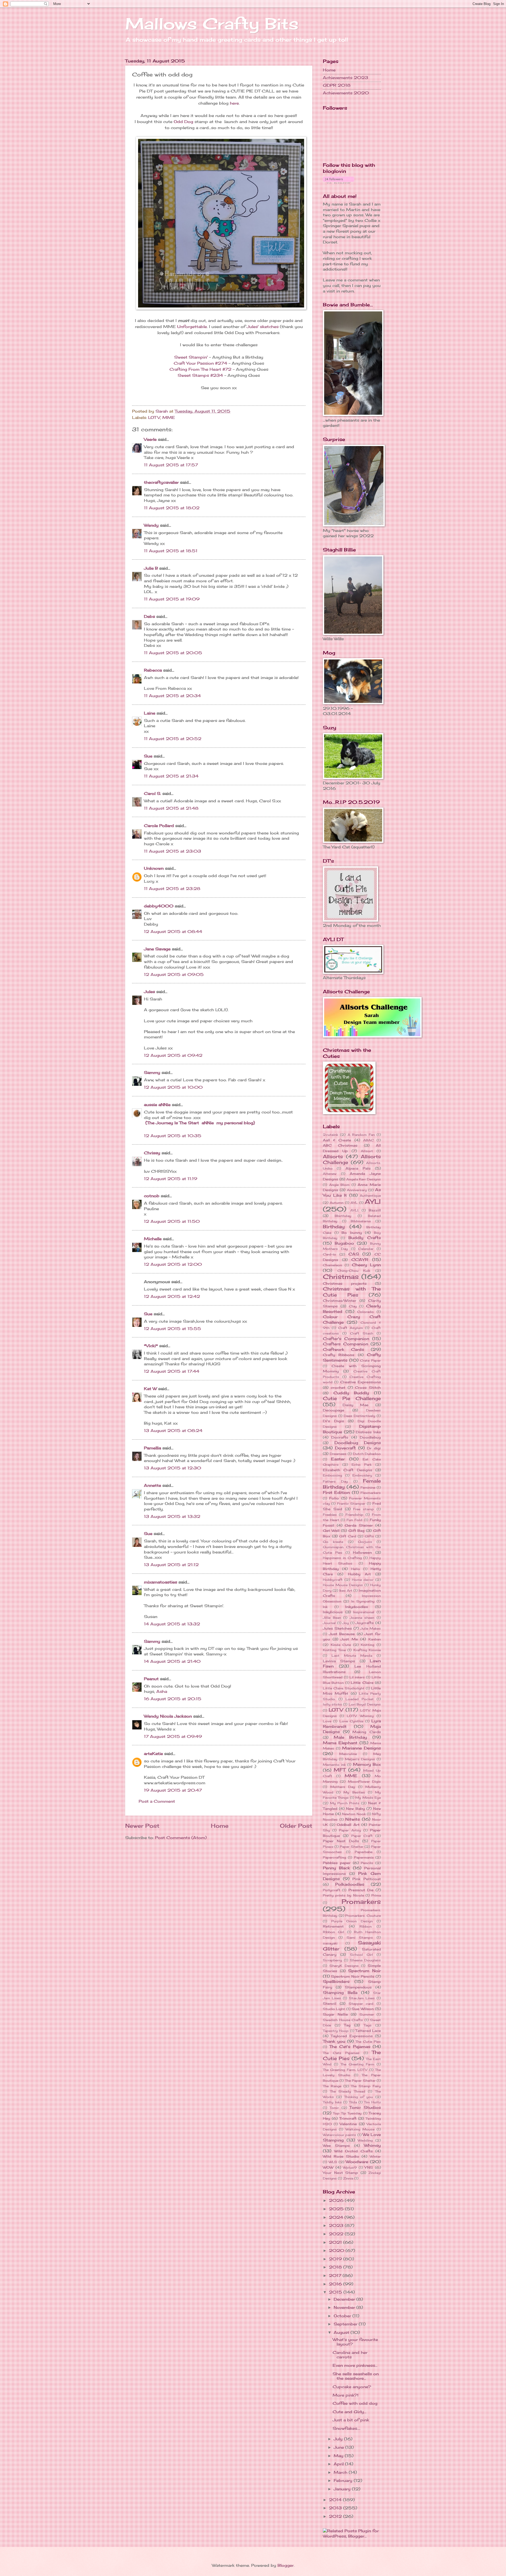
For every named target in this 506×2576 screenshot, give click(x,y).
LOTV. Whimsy (360, 1716)
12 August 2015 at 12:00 (173, 1264)
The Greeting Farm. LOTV (345, 2070)
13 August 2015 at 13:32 (172, 1517)
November (345, 2308)
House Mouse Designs (343, 1585)
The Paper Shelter (360, 2081)
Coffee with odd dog (355, 2403)
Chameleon (332, 1265)
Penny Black (336, 1868)
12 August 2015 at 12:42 (172, 1297)
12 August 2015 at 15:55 (172, 1329)
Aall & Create (337, 1140)
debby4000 (159, 906)
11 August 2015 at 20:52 (173, 739)
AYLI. (354, 1210)
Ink (325, 1607)
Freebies (330, 1515)
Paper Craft (362, 1836)
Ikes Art (346, 1590)
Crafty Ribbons (339, 1355)
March (341, 2472)
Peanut (151, 1679)
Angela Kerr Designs (364, 1179)
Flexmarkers (371, 1493)
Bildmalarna (361, 1221)
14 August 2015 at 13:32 (172, 1624)
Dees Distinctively (359, 1416)
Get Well (331, 1531)
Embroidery (362, 1475)
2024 (337, 2217)
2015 (336, 2292)
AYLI (373, 1202)
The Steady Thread (348, 2091)
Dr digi (374, 1448)
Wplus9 (350, 2167)
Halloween (362, 1552)
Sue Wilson (363, 2009)
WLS (333, 2162)
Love (327, 1721)
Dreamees (338, 1454)
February (344, 2481)
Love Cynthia (351, 1721)
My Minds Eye (368, 1798)
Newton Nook (354, 1814)
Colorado (365, 1312)
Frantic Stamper (351, 1504)
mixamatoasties (160, 1582)
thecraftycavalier (161, 482)
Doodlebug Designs (358, 1443)
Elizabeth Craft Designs (347, 1470)
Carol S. (152, 794)
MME (169, 418)
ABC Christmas (340, 1145)
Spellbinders (336, 1982)
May (339, 2456)
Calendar (366, 1249)
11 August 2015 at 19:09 (172, 599)
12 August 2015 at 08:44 (173, 932)
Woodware (357, 2162)
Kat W (150, 1389)
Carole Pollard (159, 826)
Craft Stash (362, 1333)
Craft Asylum (351, 1328)
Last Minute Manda (352, 1656)
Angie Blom (339, 1185)
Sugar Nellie (335, 2014)
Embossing (332, 1475)
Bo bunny (352, 1233)
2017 (336, 2276)
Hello (356, 1569)
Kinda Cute (341, 1645)
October (343, 2316)
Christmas (341, 1277)
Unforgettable (192, 327)
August (342, 2333)
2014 (336, 2500)
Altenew (330, 1174)
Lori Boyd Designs (365, 1704)
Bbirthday (343, 1216)
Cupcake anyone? (352, 2387)
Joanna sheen (362, 1618)
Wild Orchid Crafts (353, 2151)
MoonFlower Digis (364, 1781)
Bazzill (375, 1210)
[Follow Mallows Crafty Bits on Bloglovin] (339, 182)
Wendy (151, 525)
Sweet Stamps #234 (200, 375)
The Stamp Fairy (366, 2086)
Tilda (353, 2102)
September (346, 2324)
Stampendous (358, 1987)
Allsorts (333, 1157)
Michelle (153, 1239)
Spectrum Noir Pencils (353, 1976)
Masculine (348, 1754)
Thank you (334, 2041)
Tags (368, 2025)
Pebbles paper (337, 1863)
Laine (150, 713)
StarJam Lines (362, 1998)
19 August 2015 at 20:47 (173, 1790)
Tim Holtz (372, 2102)
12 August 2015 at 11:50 (172, 1221)
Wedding (365, 2140)
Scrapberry (332, 1960)
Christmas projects (345, 1283)
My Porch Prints (345, 1803)
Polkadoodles (350, 1884)
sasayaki (330, 1943)
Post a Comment (157, 1801)
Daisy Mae (356, 1405)
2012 (336, 2516)
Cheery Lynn (366, 1265)
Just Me (349, 1639)
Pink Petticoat (367, 1879)
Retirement (333, 1926)
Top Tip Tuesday (347, 2113)
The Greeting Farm (357, 2064)
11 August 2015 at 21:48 (171, 808)
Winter (375, 2156)
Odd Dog (183, 122)
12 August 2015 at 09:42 (173, 1055)
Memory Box (367, 1764)
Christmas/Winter (340, 1301)
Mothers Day (343, 1787)
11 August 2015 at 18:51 (171, 551)
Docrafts (340, 1437)
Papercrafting (334, 1857)
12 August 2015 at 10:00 (173, 1087)
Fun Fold (354, 1520)
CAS (354, 1254)
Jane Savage (157, 949)
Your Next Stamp (340, 2173)
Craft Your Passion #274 (200, 363)
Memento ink (334, 1765)
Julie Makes (371, 1628)
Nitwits (352, 1819)
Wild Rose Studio (341, 2156)
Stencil (330, 2003)
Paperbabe (364, 1852)
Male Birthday (351, 1737)
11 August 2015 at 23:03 (172, 851)
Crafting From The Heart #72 (200, 369)
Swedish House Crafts (343, 2020)
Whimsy (372, 2145)
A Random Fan (361, 1135)
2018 (336, 2267)
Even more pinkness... (355, 2365)
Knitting (368, 1645)
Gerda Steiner (359, 1525)
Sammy (152, 1073)
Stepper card (361, 2004)
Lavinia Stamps (339, 1661)
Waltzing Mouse (360, 2129)
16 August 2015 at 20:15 (173, 1699)
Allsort (367, 1151)
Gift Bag (357, 1531)
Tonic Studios (365, 2108)
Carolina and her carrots (350, 2355)
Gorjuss (365, 1542)
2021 (336, 2242)
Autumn (337, 1203)
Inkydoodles (357, 1607)
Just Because (342, 1634)
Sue (148, 756)
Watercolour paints (339, 2135)
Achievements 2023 (346, 78)
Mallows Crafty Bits (212, 24)
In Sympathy (363, 1601)
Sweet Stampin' (191, 357)
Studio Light (334, 2009)
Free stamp (364, 1509)
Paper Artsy (350, 1830)
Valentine (348, 2124)
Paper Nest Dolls (341, 1841)
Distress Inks (368, 1432)
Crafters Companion (346, 1344)
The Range (332, 2086)
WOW (328, 2167)
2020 (337, 2251)
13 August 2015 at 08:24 (173, 1431)
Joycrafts (365, 1623)
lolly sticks (332, 1704)
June (339, 2447)
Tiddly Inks (332, 2102)
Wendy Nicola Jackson (168, 1716)
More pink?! (346, 2395)
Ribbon (366, 1926)
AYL (354, 1203)
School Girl (361, 1955)
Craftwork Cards (343, 1350)
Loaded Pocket (360, 1699)
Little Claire (362, 1683)
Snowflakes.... (346, 2428)
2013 (336, 2508)
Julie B (151, 568)
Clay (353, 1306)
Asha (162, 1692)
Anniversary (357, 1190)
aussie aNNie (157, 1105)
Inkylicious (333, 1612)
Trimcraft (348, 2118)
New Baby (355, 1808)
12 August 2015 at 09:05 (174, 975)
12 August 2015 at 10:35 (173, 1136)
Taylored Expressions (352, 2036)
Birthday (334, 1227)
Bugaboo (344, 1243)
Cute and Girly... (349, 2412)
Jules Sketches (337, 1628)
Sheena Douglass (365, 1960)
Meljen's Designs (360, 1759)
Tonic (334, 2108)
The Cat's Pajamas (350, 2047)
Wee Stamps (336, 2145)
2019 (336, 2259)
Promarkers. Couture (363, 1916)
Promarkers (361, 1902)
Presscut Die (361, 1890)
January (343, 2489)
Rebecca (153, 670)
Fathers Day (335, 1481)
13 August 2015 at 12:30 (172, 1468)
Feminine (368, 1487)
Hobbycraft (333, 1580)
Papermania (364, 1857)
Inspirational (364, 1612)
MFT (340, 1770)
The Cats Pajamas (341, 2053)
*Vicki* (151, 1346)
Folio (334, 1498)
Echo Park (362, 1465)
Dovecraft (345, 1448)
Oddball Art (348, 1825)
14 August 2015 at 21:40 (172, 1661)
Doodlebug (370, 1437)
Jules (149, 992)
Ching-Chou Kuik (354, 1271)
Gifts (369, 1536)
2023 (337, 2226)
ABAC (368, 1140)
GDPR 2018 (337, 85)
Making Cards (367, 1732)
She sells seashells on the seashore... (356, 2376)
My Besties (354, 1792)
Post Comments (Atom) (181, 1838)
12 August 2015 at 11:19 (171, 1179)
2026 (337, 2201)
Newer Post (142, 1826)
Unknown (154, 868)
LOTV (154, 418)
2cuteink (330, 1135)
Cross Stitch (368, 1387)
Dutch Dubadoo (367, 1454)
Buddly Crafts (365, 1238)
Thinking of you (359, 2097)
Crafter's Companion (346, 1339)
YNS (369, 2167)
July (339, 2439)
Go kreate (333, 1542)
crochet (338, 1387)
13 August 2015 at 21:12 (171, 1565)
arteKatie (153, 1754)
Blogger (286, 2565)
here (234, 103)
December (345, 2299)
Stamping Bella (340, 1993)
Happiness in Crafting (342, 1558)
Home (220, 1826)
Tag (347, 2025)
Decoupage (334, 1410)
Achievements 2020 (346, 93)
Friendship (354, 1515)
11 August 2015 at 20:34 (172, 696)
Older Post (296, 1826)
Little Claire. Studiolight (344, 1688)
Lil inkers (357, 1677)
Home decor (363, 1580)
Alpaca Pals (358, 1168)
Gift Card (348, 1536)
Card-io (329, 1254)
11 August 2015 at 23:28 (172, 889)
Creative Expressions (361, 1382)
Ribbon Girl (334, 1932)
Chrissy (152, 1153)
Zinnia (348, 2178)
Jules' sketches (263, 327)
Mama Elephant (340, 1743)
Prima (376, 1895)
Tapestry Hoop (336, 2031)
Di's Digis (333, 1421)
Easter (338, 1459)
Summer (367, 2014)
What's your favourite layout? (355, 2342)
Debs (149, 617)
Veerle (150, 439)
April (339, 2464)
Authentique (370, 1196)
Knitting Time (334, 1650)
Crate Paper (370, 1360)
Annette (152, 1485)
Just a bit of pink (351, 2420)
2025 (337, 2209)
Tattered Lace (368, 2031)
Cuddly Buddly (351, 1393)
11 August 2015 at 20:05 (173, 653)
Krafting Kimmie (367, 1650)
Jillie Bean (332, 1618)
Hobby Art (359, 1574)
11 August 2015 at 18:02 (172, 508)
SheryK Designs (344, 1966)
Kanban (375, 1639)
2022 (337, 2234)
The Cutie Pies (368, 2042)
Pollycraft (332, 1890)
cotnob (152, 1196)
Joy (346, 1623)
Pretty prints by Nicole (343, 1895)
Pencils (367, 1863)
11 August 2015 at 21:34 (171, 776)
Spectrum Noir (364, 1971)
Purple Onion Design (352, 1921)
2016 (336, 2284)
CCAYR (360, 1260)
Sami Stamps (360, 1937)
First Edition (336, 1493)
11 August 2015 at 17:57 (171, 465)
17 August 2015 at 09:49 (173, 1737)
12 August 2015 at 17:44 (172, 1371)
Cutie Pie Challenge (352, 1398)
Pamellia (152, 1448)
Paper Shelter (351, 1847)
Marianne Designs (361, 1748)
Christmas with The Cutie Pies (352, 1292)
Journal (329, 1623)
